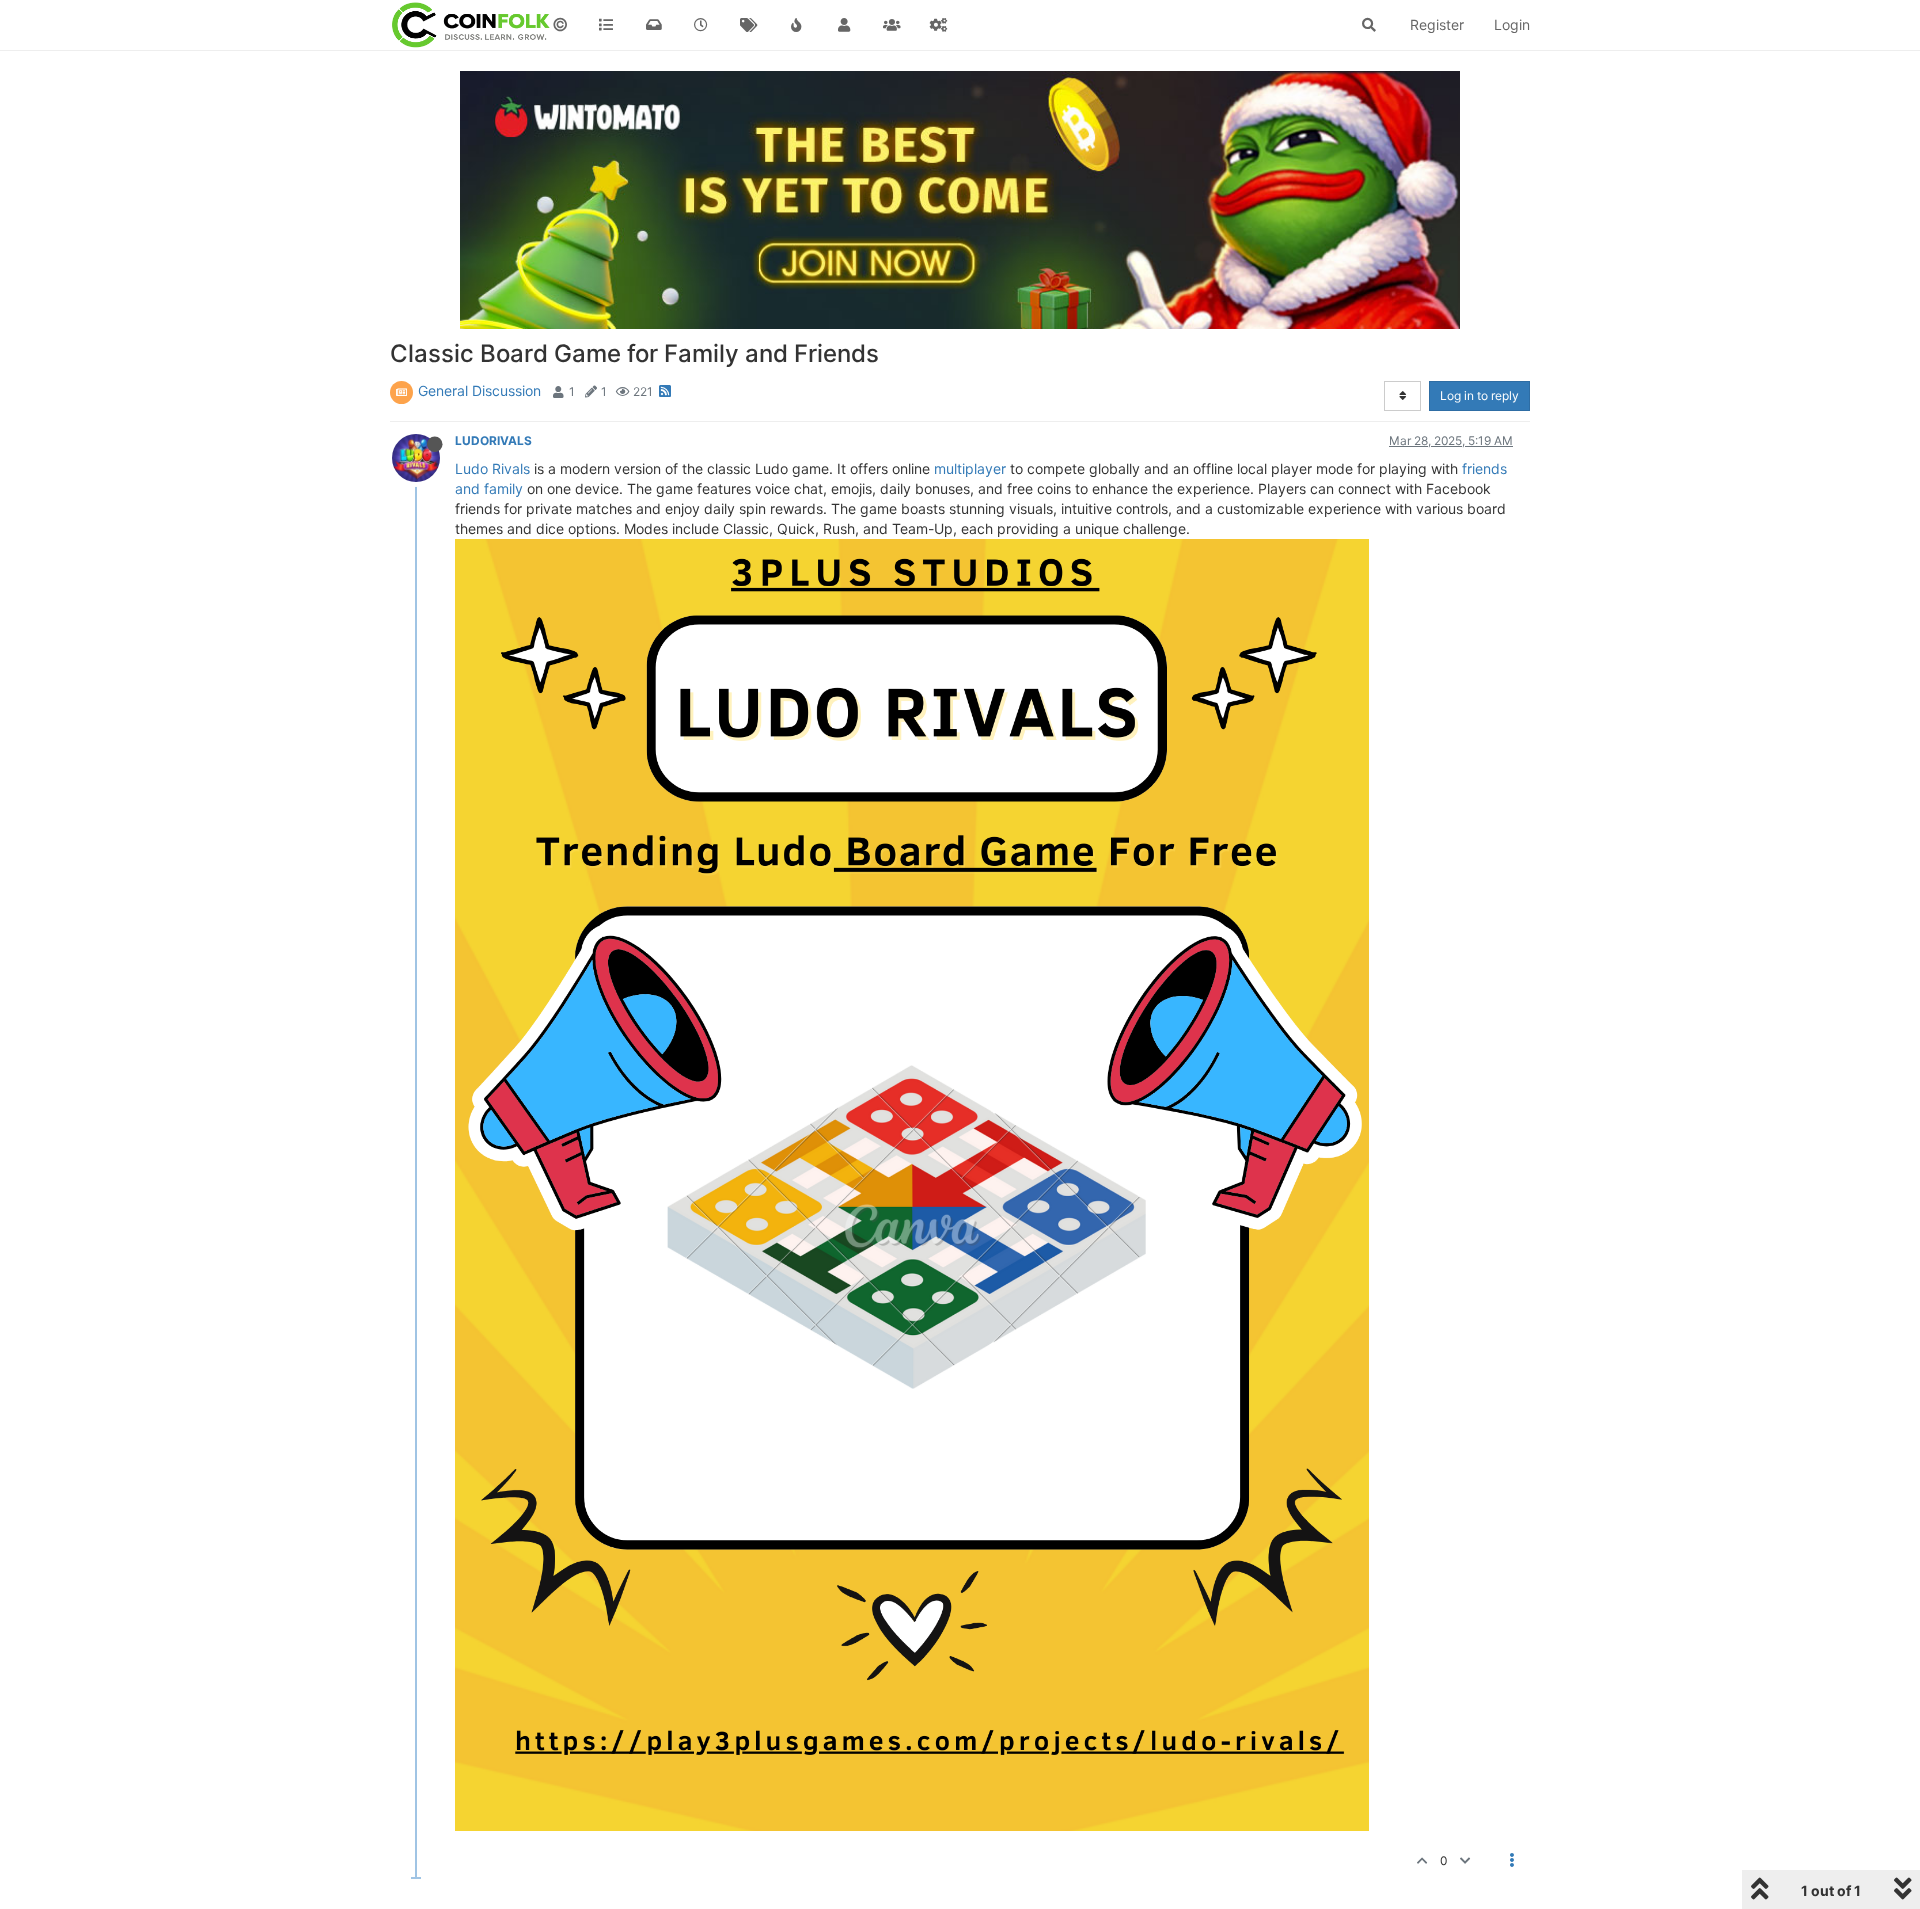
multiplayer (970, 468)
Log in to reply (1479, 395)
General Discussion (479, 390)
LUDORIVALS (493, 440)
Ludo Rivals (492, 468)
